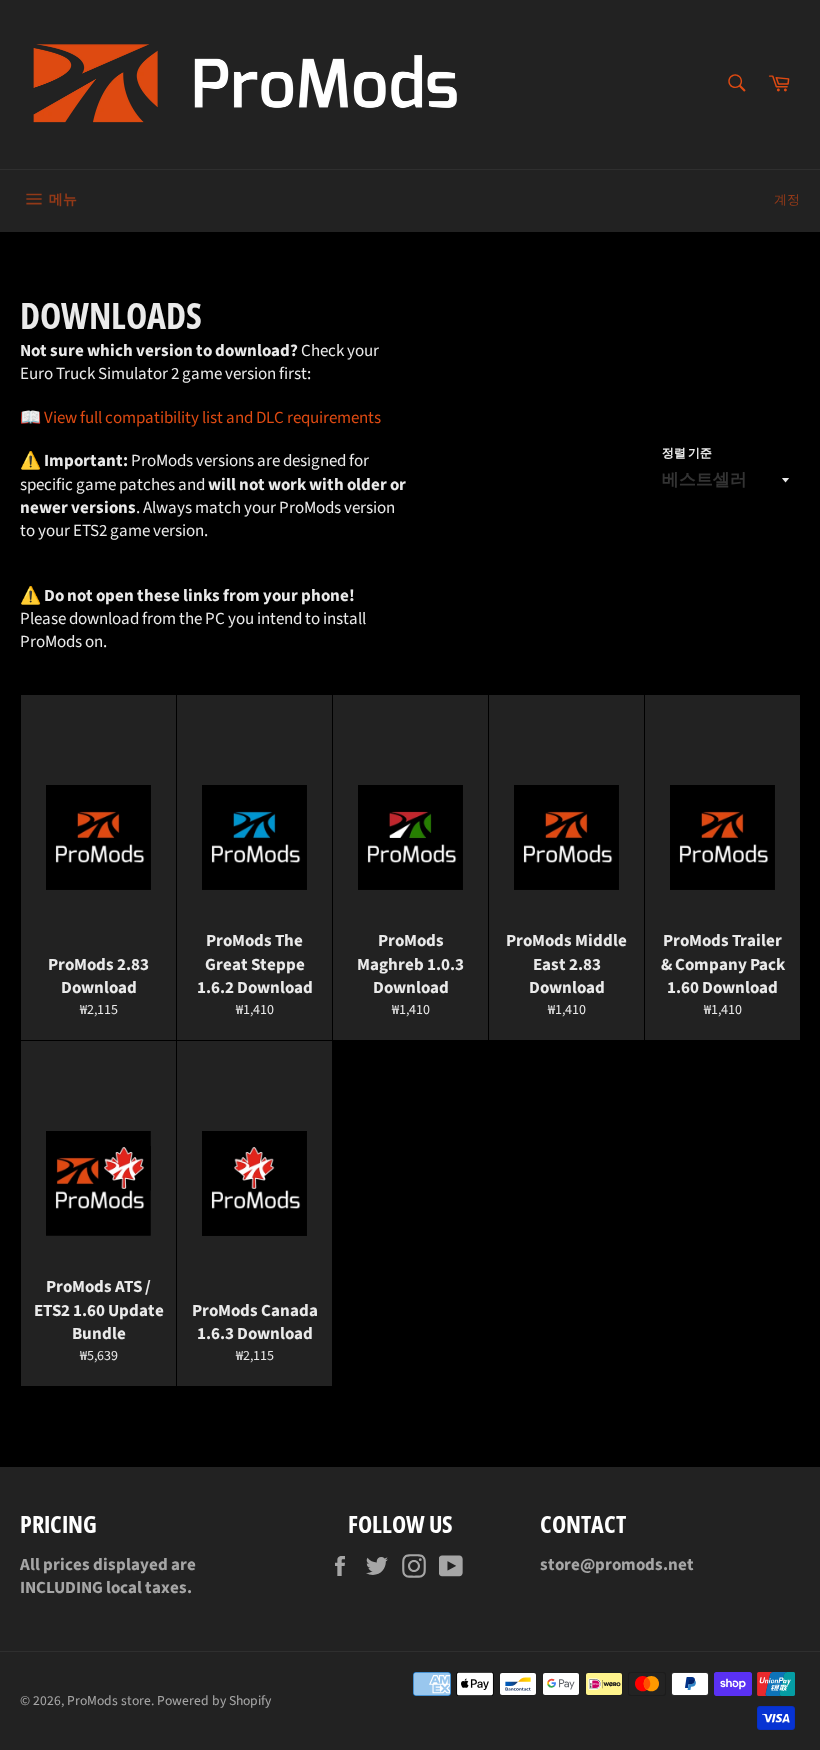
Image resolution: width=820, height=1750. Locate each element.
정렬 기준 (687, 454)
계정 (787, 200)
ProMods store (109, 1700)
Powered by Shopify (214, 1700)
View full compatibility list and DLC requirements (212, 418)
